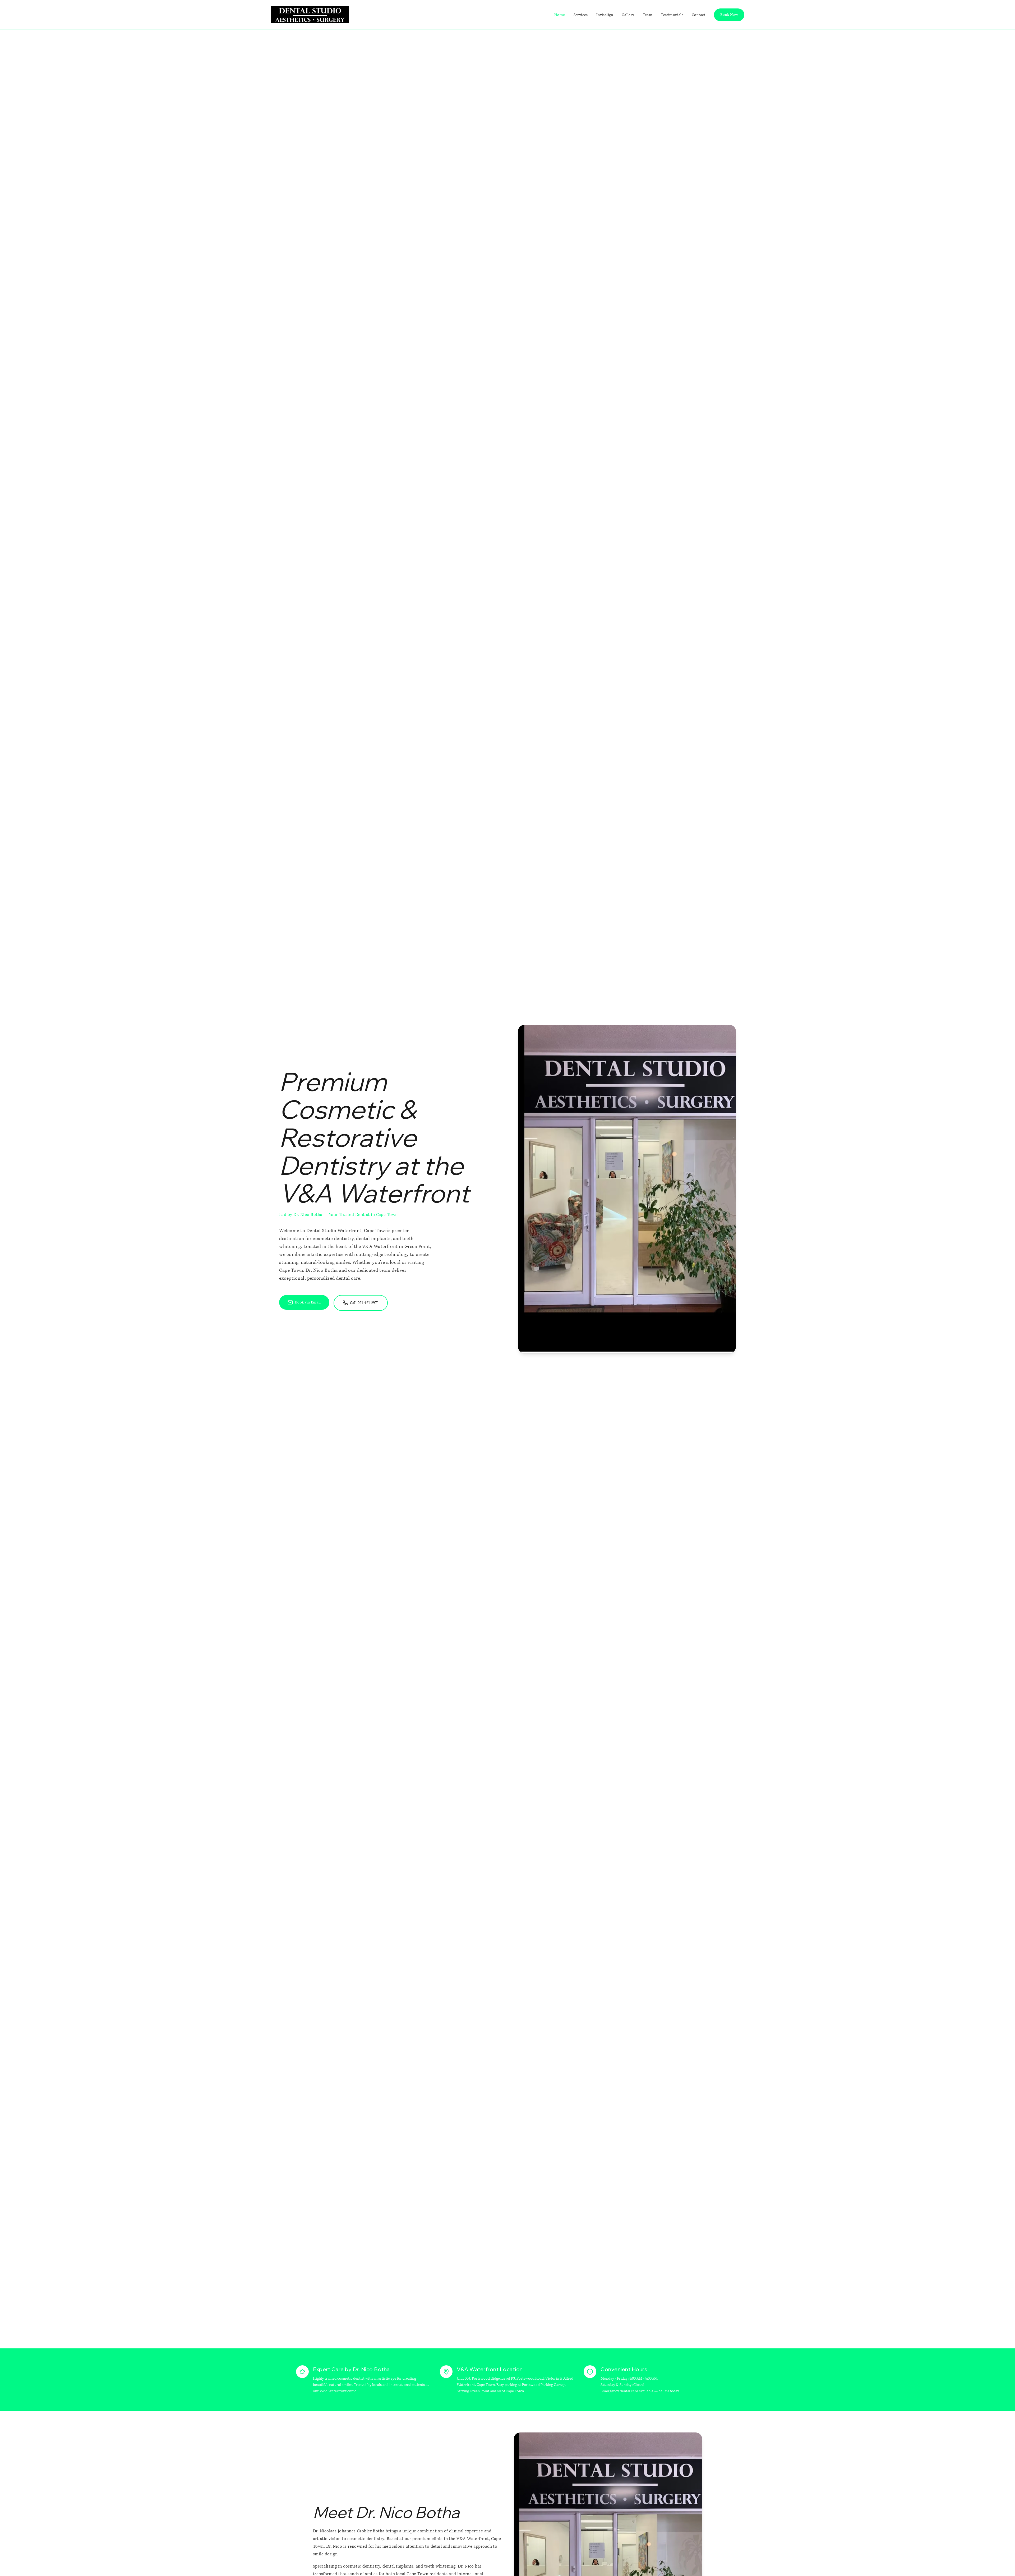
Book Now (729, 15)
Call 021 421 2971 (365, 1303)
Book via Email (308, 1302)
